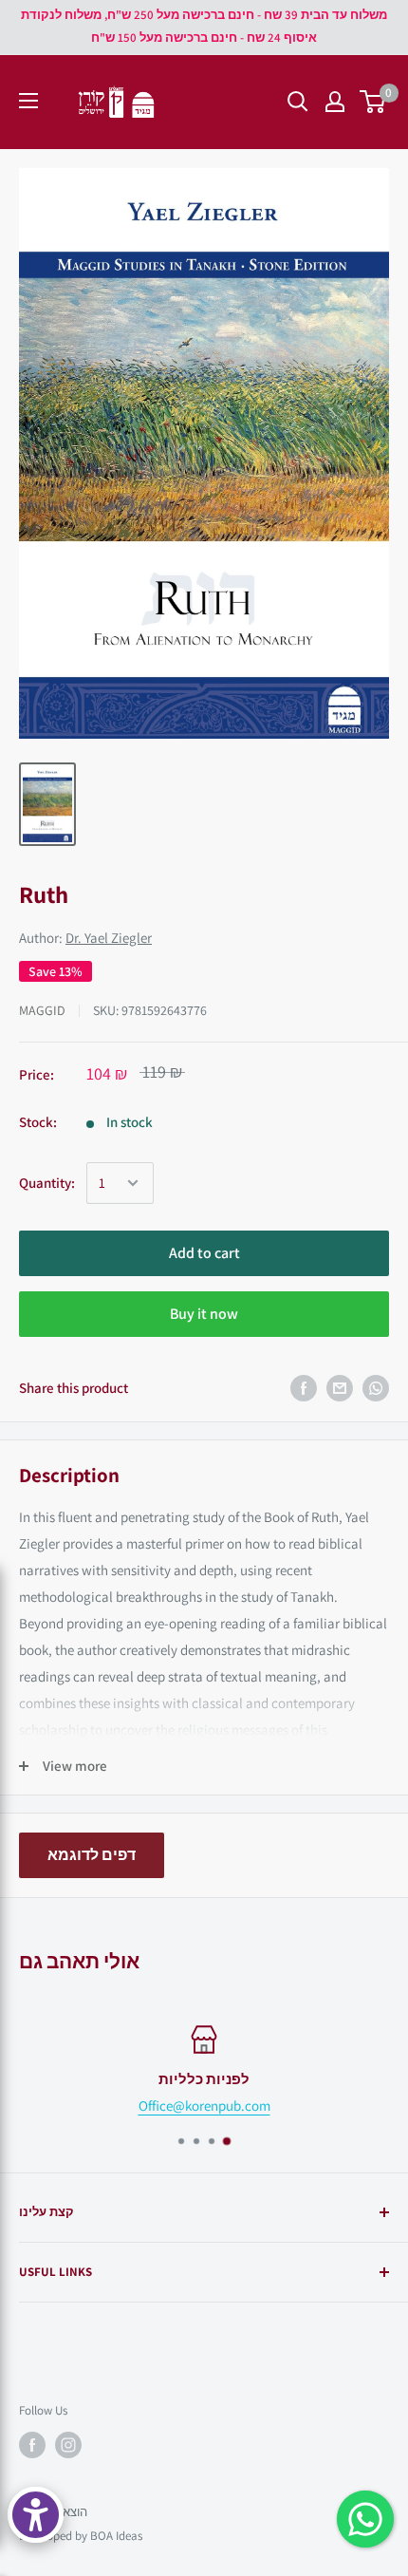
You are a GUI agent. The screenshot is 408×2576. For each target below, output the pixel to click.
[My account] (335, 102)
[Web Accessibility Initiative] (36, 2515)
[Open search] (298, 102)
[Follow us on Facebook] (32, 2445)
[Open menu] (28, 101)
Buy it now (204, 1314)
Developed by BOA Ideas (81, 2536)
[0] (373, 102)
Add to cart (204, 1253)
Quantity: (47, 1183)
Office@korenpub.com (204, 2106)
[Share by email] (340, 1388)
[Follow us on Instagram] (68, 2445)
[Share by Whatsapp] (376, 1388)
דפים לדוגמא (92, 1855)
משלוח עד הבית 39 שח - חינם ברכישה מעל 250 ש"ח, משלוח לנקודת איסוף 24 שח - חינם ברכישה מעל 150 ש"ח (204, 26)
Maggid (42, 1010)
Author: (85, 938)
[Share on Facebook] (304, 1388)
